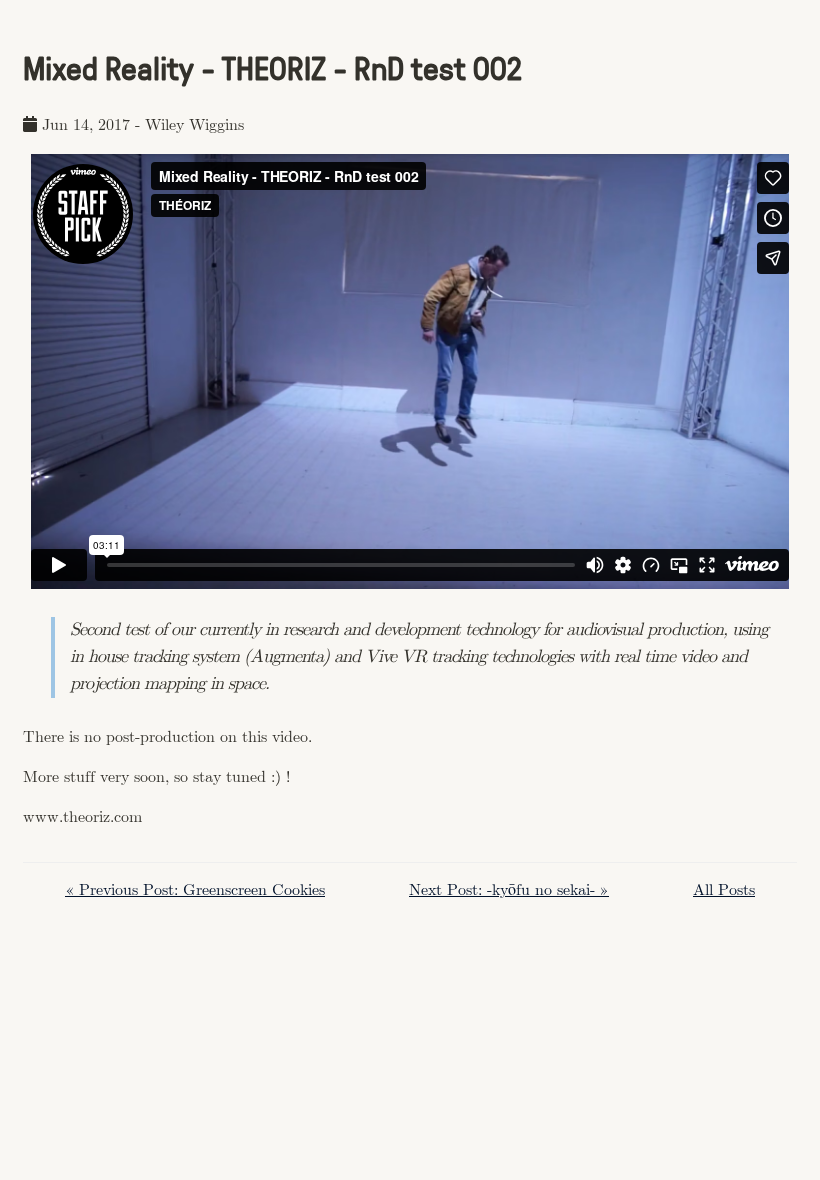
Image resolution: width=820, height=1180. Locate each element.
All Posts (724, 890)
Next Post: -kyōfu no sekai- (509, 890)
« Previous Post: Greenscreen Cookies (195, 890)
